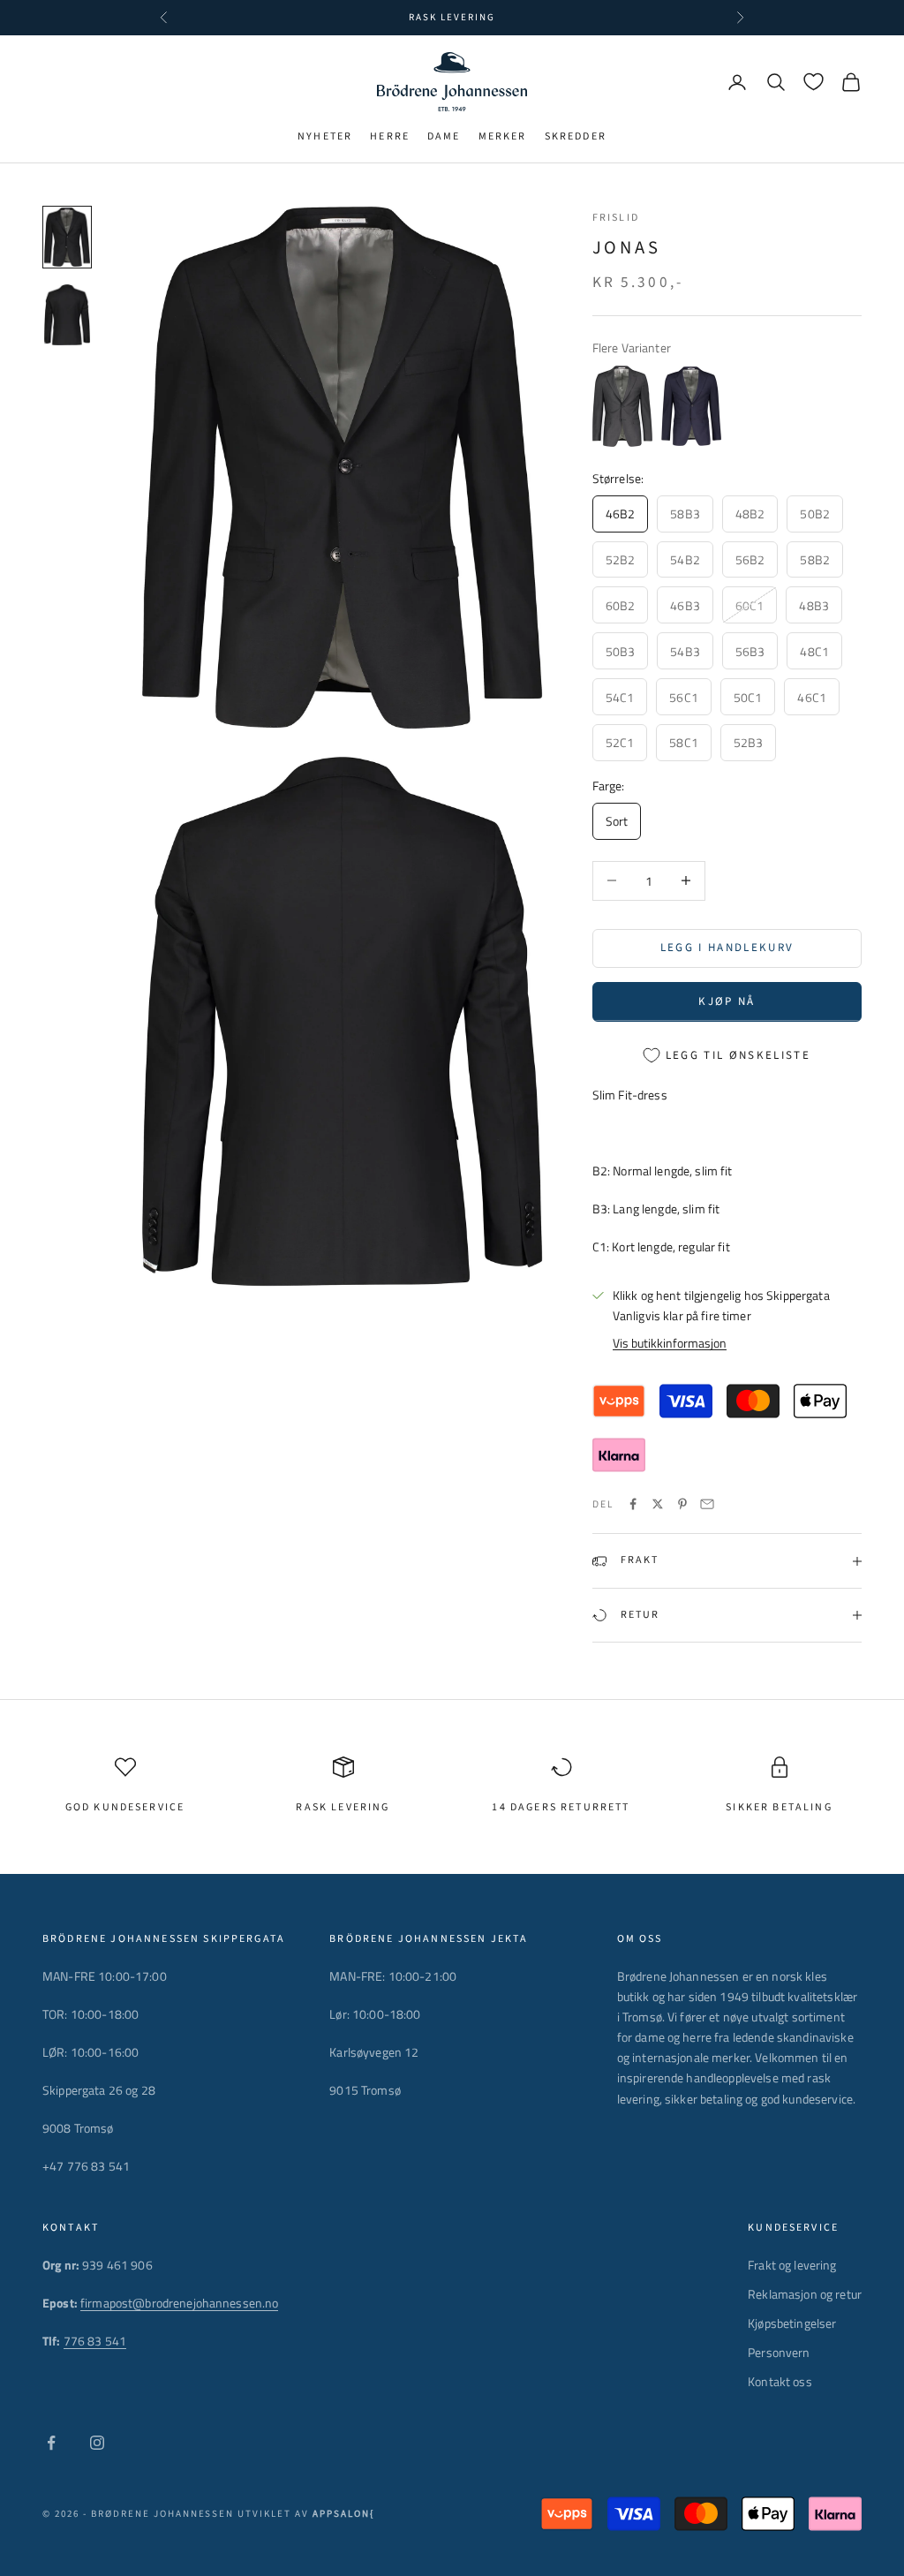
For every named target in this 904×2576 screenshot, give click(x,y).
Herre (390, 136)
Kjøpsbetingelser (792, 2323)
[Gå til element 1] (67, 238)
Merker (503, 136)
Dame (444, 136)
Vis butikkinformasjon (670, 1343)
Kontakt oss (780, 2381)
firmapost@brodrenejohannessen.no (179, 2303)
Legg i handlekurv (727, 948)
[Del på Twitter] (658, 1504)
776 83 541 (95, 2341)
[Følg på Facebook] (51, 2443)
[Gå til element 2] (67, 315)
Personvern (779, 2352)
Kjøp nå (727, 1001)
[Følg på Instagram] (97, 2443)
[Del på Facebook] (633, 1504)
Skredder (576, 136)
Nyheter (325, 136)
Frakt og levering (792, 2265)
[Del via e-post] (707, 1504)
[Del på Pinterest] (682, 1504)
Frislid (616, 218)
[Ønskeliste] (814, 82)
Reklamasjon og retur (805, 2294)
